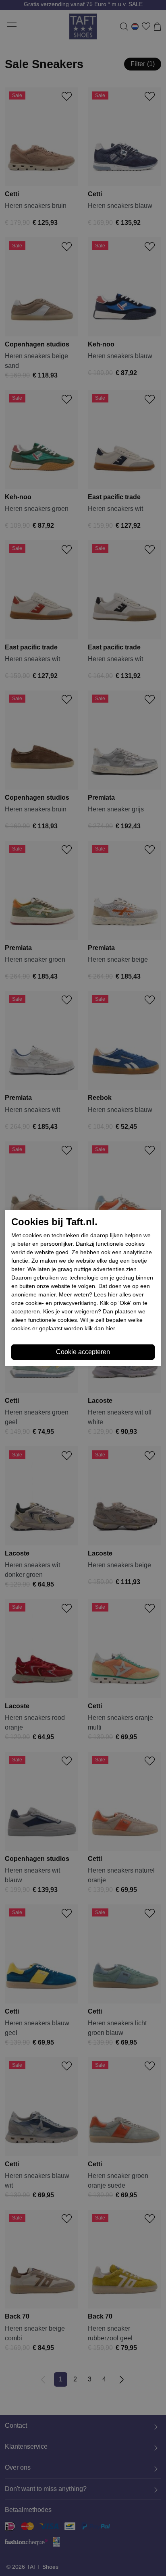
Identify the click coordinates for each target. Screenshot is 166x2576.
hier (113, 1294)
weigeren (86, 1311)
